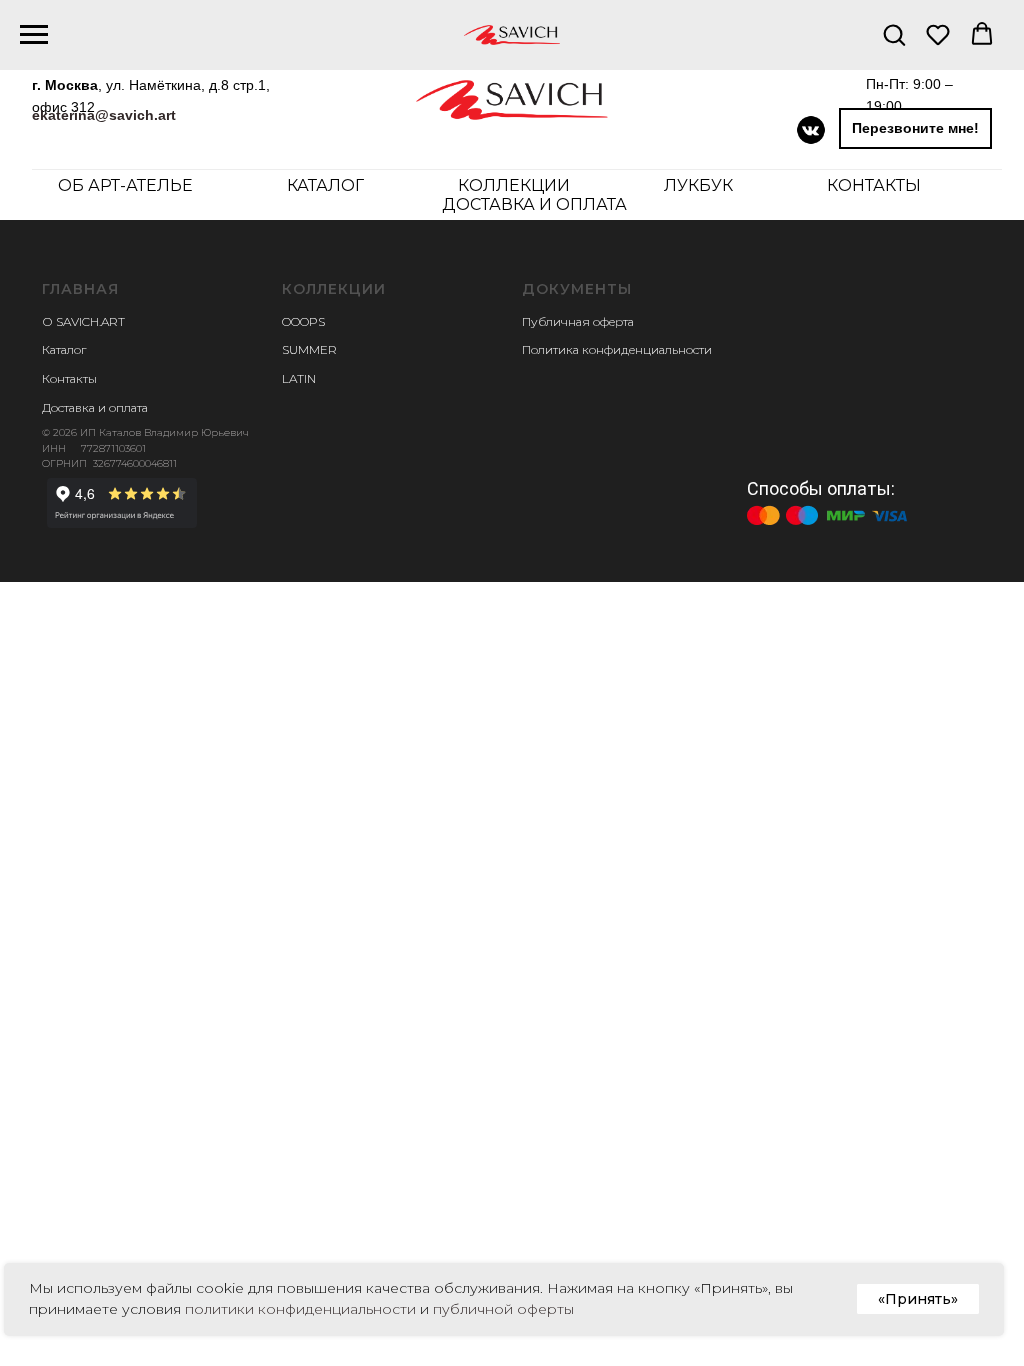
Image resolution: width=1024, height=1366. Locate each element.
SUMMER (309, 349)
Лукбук (698, 185)
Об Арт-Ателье (125, 185)
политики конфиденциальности (300, 1309)
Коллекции (514, 185)
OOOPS (303, 321)
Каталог (64, 349)
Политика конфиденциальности (617, 349)
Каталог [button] (325, 185)
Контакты (874, 185)
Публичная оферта (578, 321)
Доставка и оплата (534, 204)
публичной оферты (503, 1309)
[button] (894, 34)
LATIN (299, 378)
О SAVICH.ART (83, 321)
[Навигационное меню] (34, 35)
